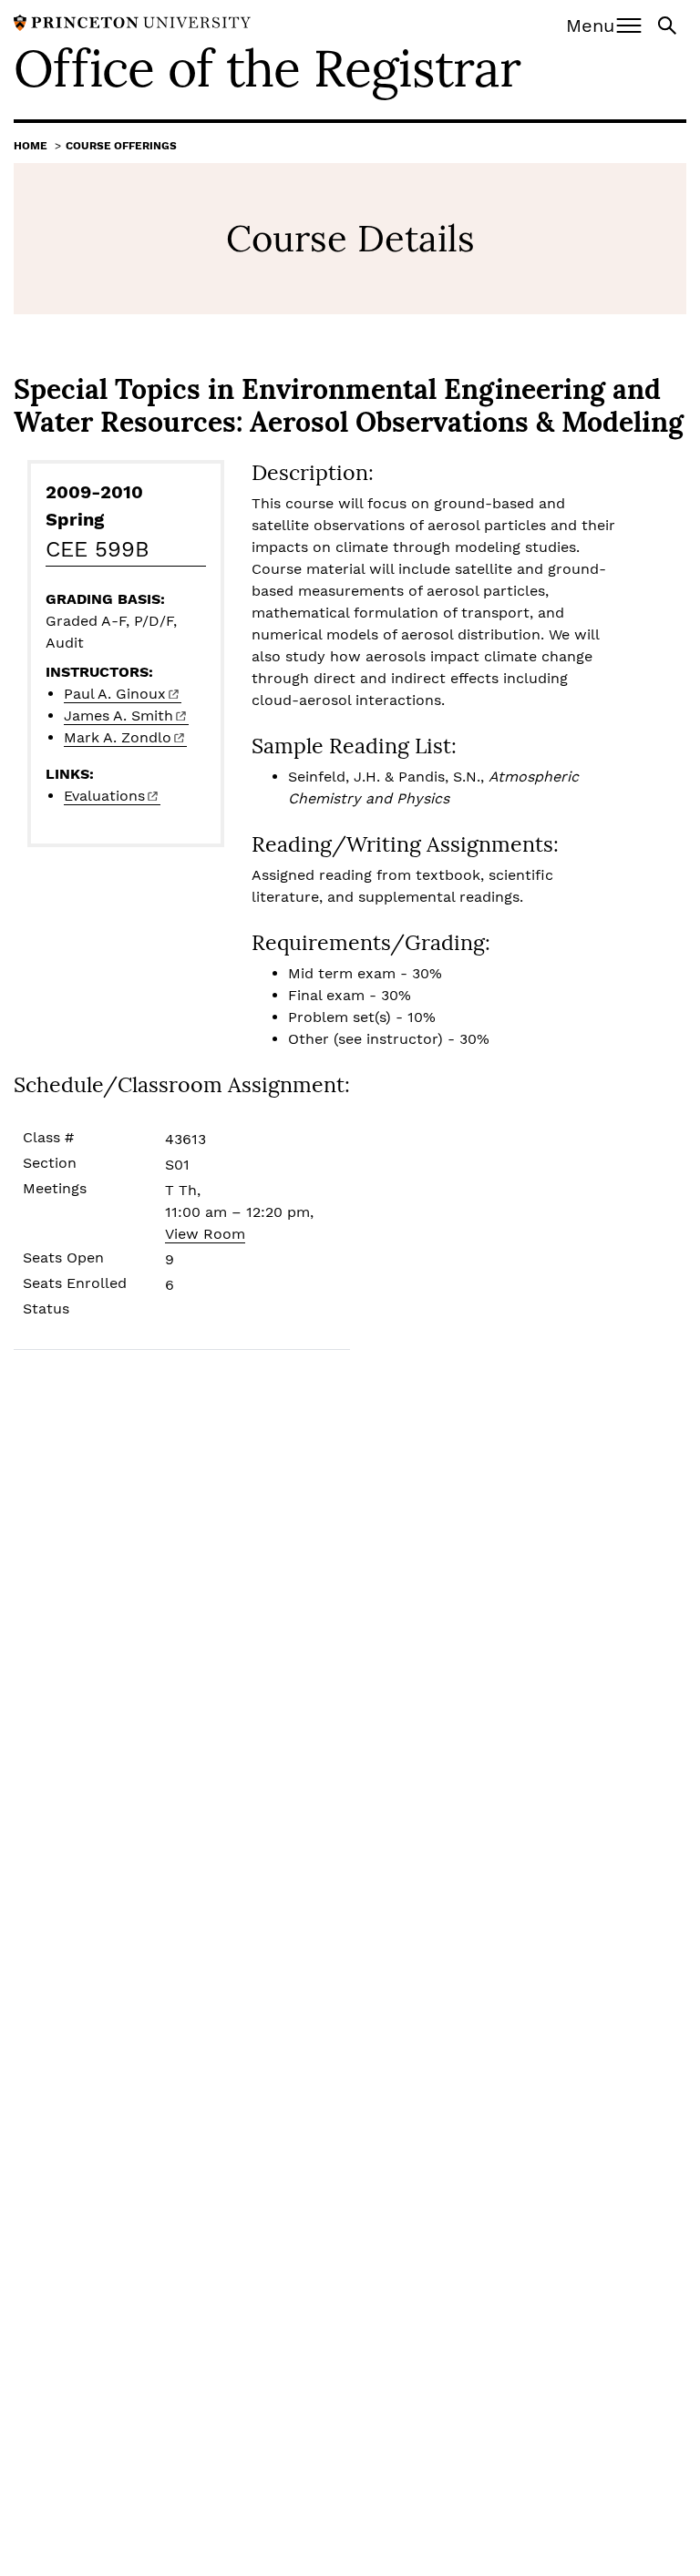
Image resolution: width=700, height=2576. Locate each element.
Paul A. (115, 694)
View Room (205, 1234)
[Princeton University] (132, 21)
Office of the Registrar (267, 68)
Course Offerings (121, 146)
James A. (118, 716)
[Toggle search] (669, 24)
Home (31, 146)
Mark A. (118, 737)
